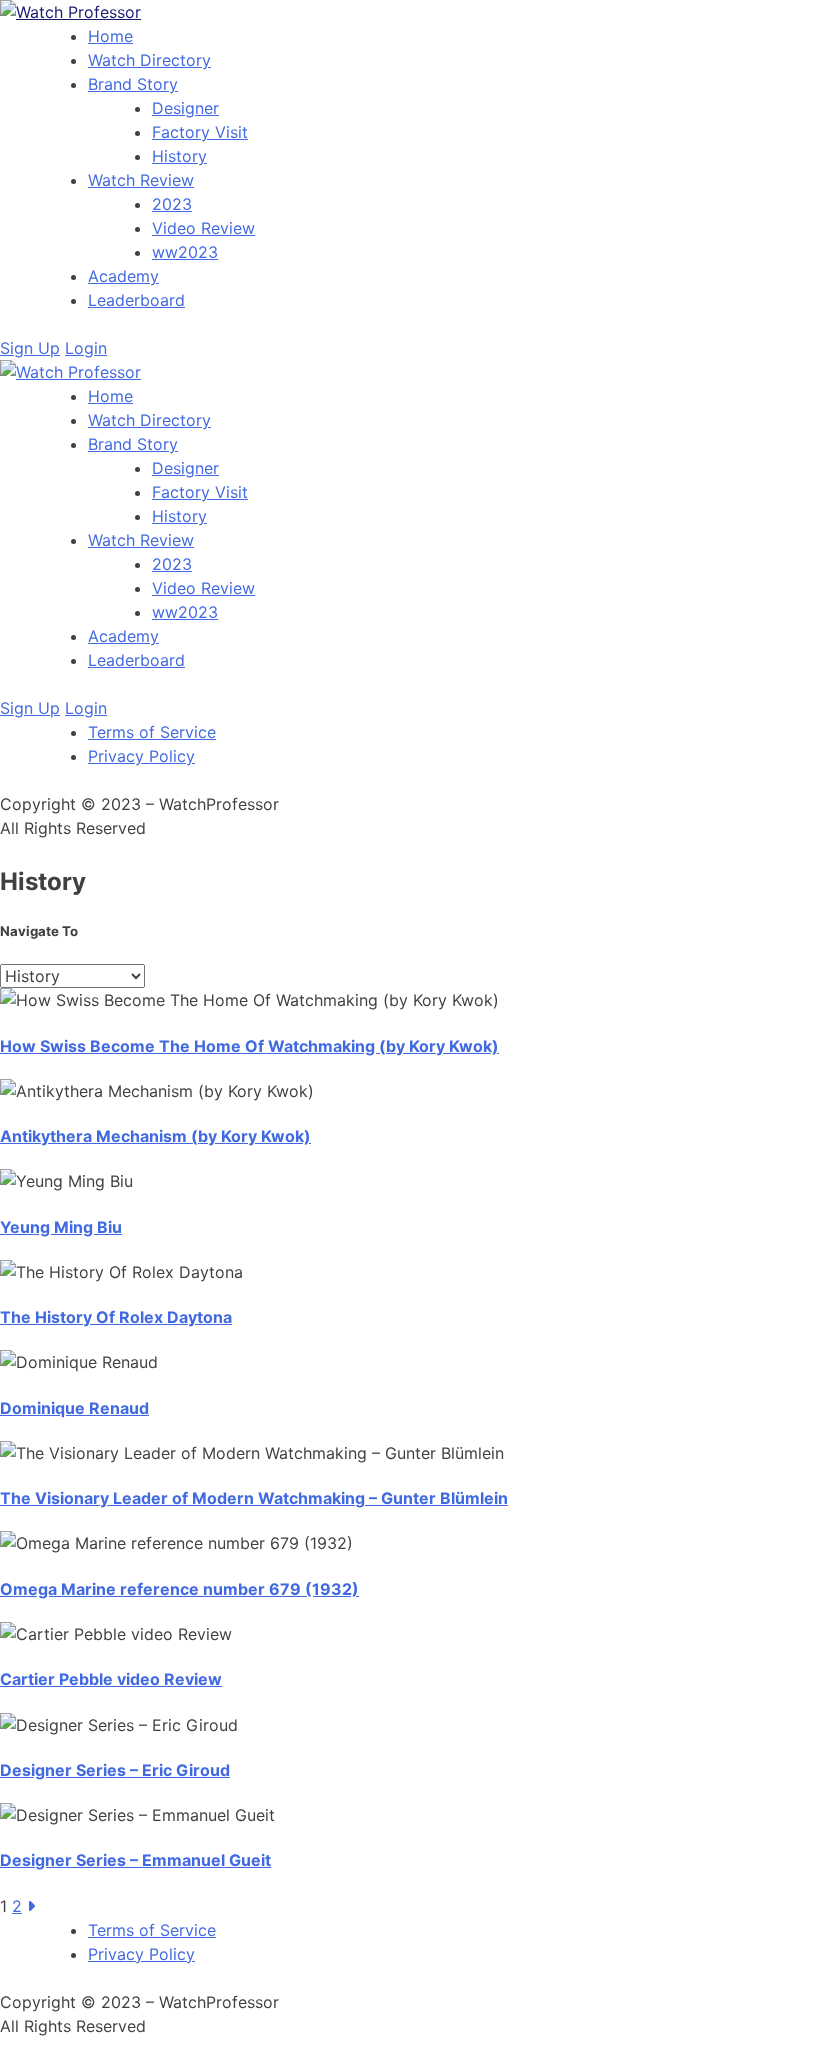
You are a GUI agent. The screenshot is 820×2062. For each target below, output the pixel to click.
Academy (123, 276)
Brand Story (133, 84)
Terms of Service (152, 732)
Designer (185, 108)
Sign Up (30, 348)
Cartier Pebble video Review (111, 1679)
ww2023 (185, 252)
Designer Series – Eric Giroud (115, 1770)
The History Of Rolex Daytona (116, 1317)
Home (110, 36)
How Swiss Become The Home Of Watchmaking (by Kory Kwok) (249, 1046)
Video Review (203, 228)
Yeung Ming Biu (61, 1227)
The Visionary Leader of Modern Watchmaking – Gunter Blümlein (254, 1498)
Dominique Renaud (74, 1408)
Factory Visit (200, 132)
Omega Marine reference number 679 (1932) (179, 1589)
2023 (172, 204)
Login (86, 348)
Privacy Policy (141, 756)
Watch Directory (149, 60)
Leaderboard (136, 300)
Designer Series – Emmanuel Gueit (135, 1860)
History (179, 156)
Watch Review (141, 180)
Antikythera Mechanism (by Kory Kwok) (155, 1136)
